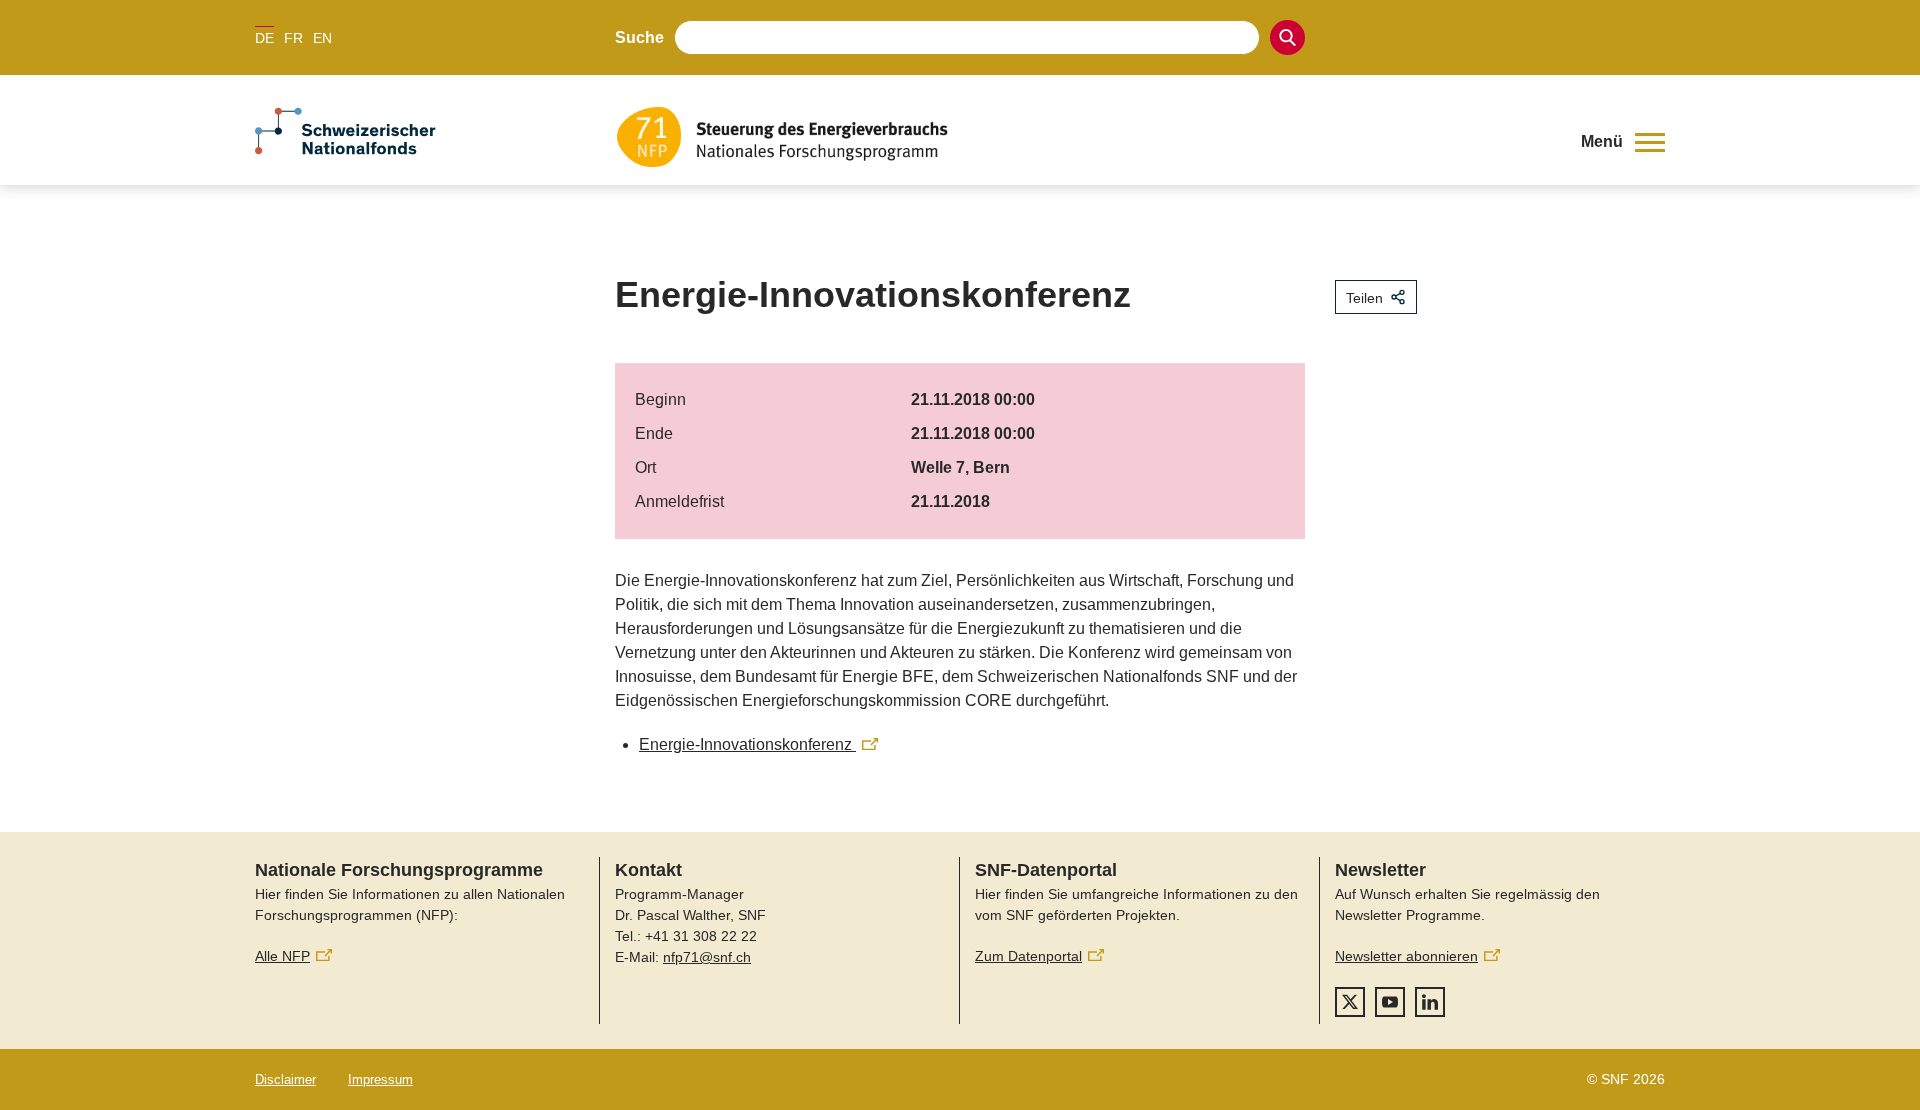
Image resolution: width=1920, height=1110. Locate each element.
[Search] (1287, 37)
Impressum (380, 1079)
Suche (639, 37)
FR (293, 38)
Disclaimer (285, 1079)
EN (322, 38)
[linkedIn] (1430, 1002)
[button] (1623, 142)
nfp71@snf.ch (707, 957)
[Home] (1084, 137)
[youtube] (1390, 1002)
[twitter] (1350, 1002)
